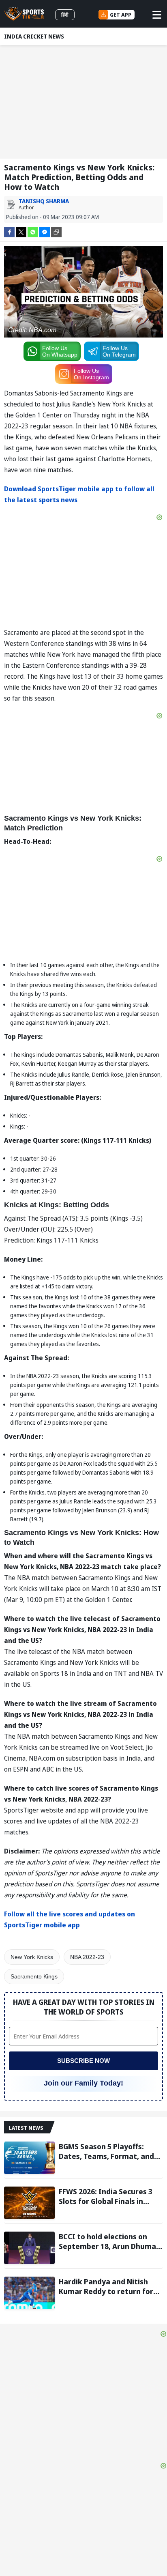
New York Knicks (32, 1957)
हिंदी (65, 15)
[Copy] (56, 232)
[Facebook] (9, 231)
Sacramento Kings (34, 1976)
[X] (21, 231)
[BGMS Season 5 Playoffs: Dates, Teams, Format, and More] (29, 2158)
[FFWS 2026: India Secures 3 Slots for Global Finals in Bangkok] (29, 2203)
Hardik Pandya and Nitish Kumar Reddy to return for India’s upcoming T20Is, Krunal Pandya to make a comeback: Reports (106, 2286)
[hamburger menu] (157, 15)
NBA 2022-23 (87, 1957)
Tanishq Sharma (44, 201)
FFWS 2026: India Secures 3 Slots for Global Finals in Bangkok (106, 2196)
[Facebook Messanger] (45, 231)
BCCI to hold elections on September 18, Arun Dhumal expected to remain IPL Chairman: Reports (108, 2241)
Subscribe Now (83, 2061)
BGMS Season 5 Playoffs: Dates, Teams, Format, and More (106, 2151)
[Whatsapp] (33, 231)
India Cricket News (34, 36)
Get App (121, 15)
